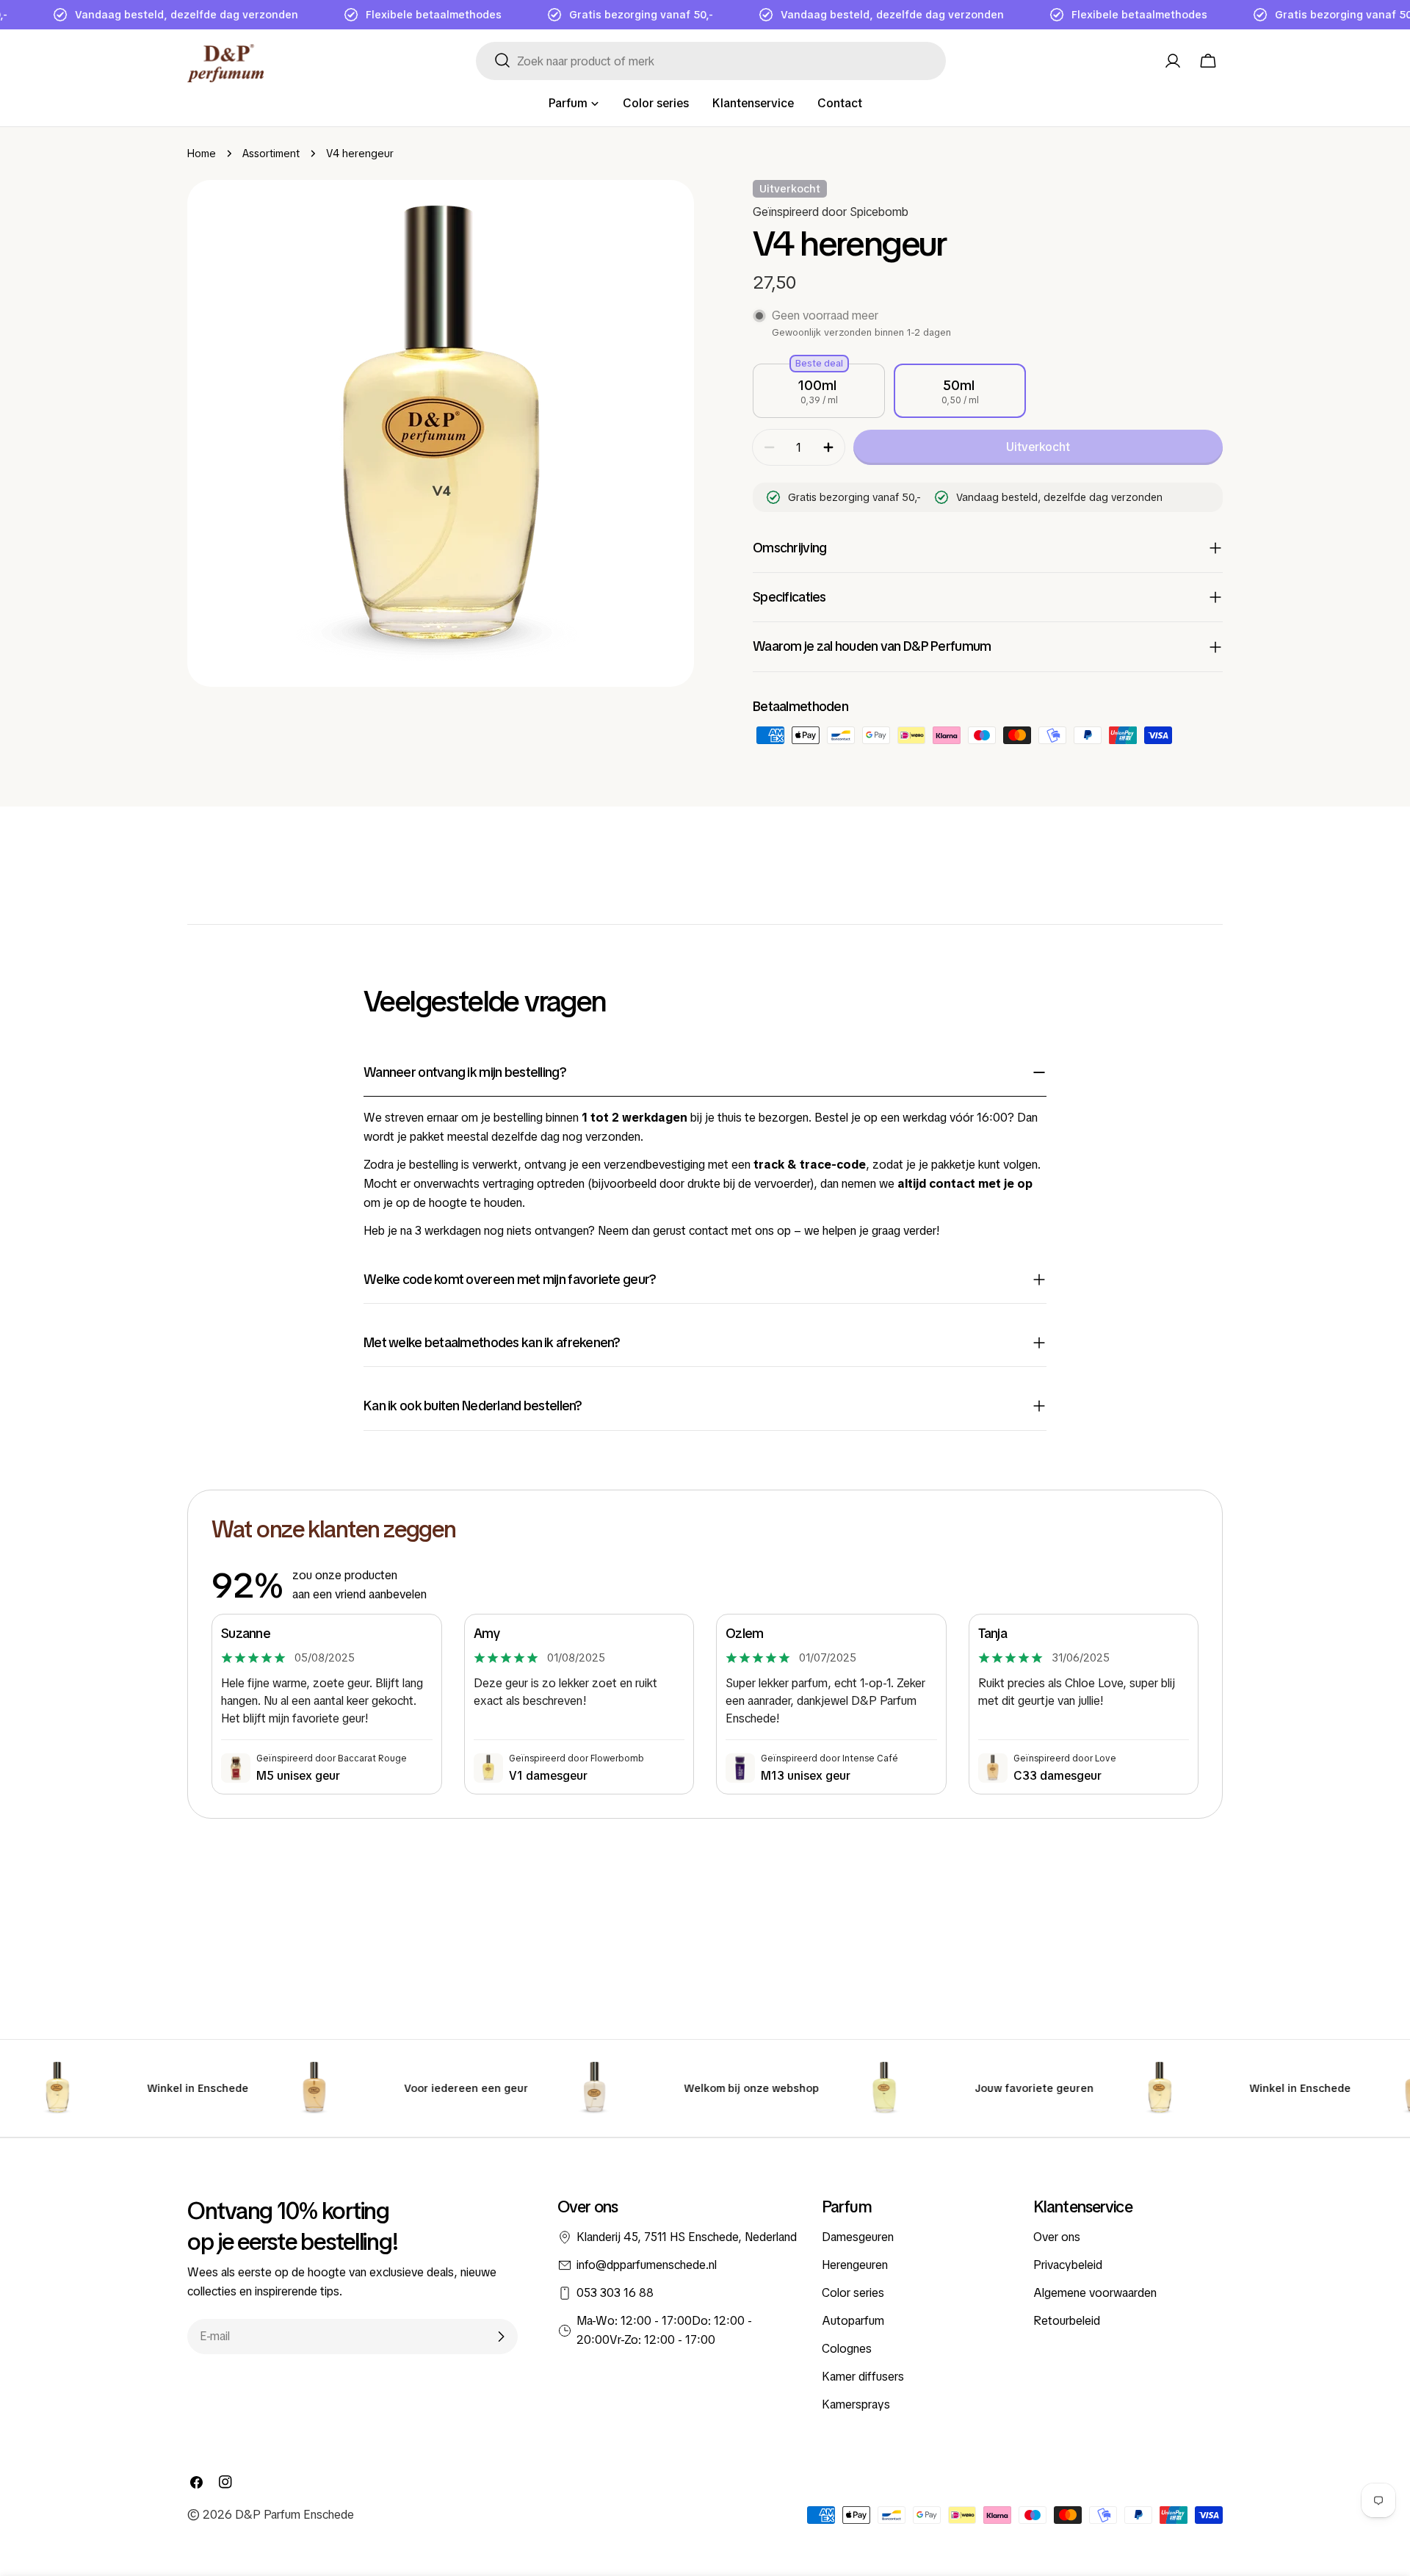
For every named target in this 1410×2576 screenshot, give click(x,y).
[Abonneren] (501, 2337)
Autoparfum (853, 2321)
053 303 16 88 (615, 2293)
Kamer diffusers (863, 2377)
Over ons (1057, 2237)
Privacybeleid (1068, 2265)
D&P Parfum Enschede (294, 2515)
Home (202, 154)
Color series (853, 2293)
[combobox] (711, 61)
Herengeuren (855, 2265)
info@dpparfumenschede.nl (647, 2265)
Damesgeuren (858, 2237)
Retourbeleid (1067, 2321)
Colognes (847, 2349)
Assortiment (271, 154)
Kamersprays (856, 2404)
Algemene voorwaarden (1095, 2293)
